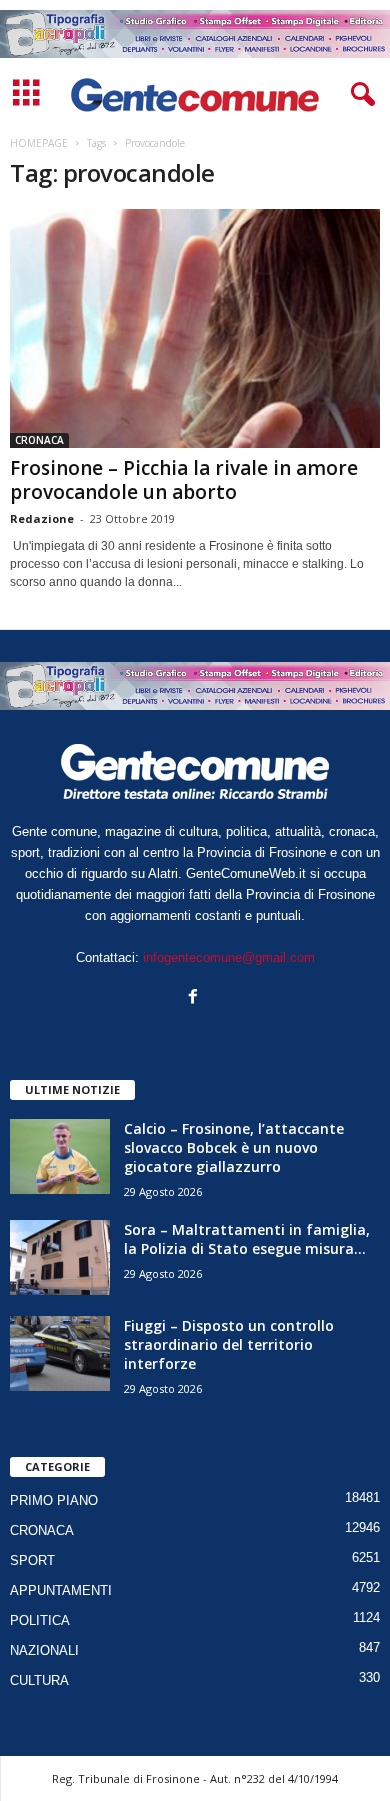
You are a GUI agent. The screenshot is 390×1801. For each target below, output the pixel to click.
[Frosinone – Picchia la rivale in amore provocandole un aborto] (195, 328)
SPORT (32, 1560)
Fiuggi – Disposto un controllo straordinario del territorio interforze (229, 1344)
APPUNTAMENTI (61, 1590)
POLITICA (40, 1620)
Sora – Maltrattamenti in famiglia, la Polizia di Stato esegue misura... (247, 1239)
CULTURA (39, 1680)
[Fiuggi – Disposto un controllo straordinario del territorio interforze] (60, 1353)
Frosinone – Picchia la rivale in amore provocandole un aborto (184, 480)
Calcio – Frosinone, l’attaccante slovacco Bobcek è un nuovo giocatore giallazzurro (234, 1147)
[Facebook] (195, 998)
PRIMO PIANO (54, 1500)
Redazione (42, 518)
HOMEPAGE (39, 143)
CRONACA (39, 440)
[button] (359, 95)
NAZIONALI (44, 1650)
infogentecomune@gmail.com (229, 957)
